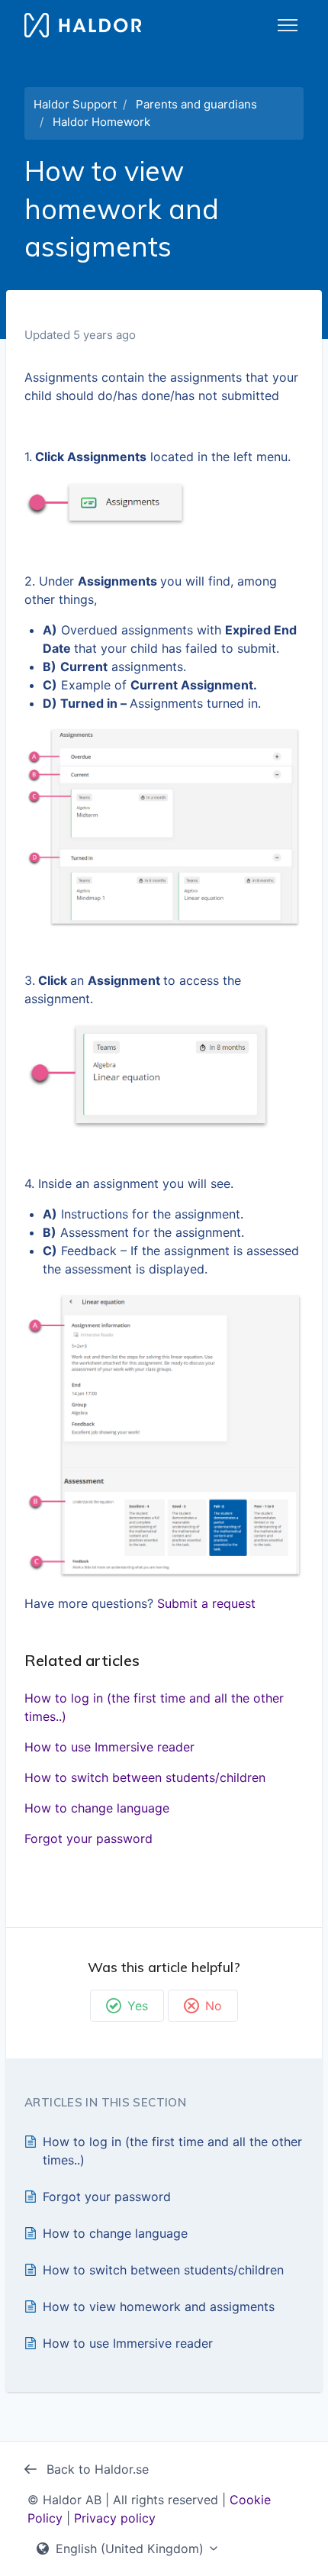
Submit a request (206, 1603)
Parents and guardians (196, 104)
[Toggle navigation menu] (288, 25)
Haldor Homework (101, 122)
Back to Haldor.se (96, 2469)
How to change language (97, 1808)
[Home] (83, 25)
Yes (138, 2006)
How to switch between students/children (145, 1777)
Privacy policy (115, 2518)
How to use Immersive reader (109, 1747)
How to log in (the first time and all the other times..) (154, 1707)
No (214, 2006)
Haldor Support (75, 104)
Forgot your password (88, 1838)
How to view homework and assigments (159, 2306)
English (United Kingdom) (130, 2549)
